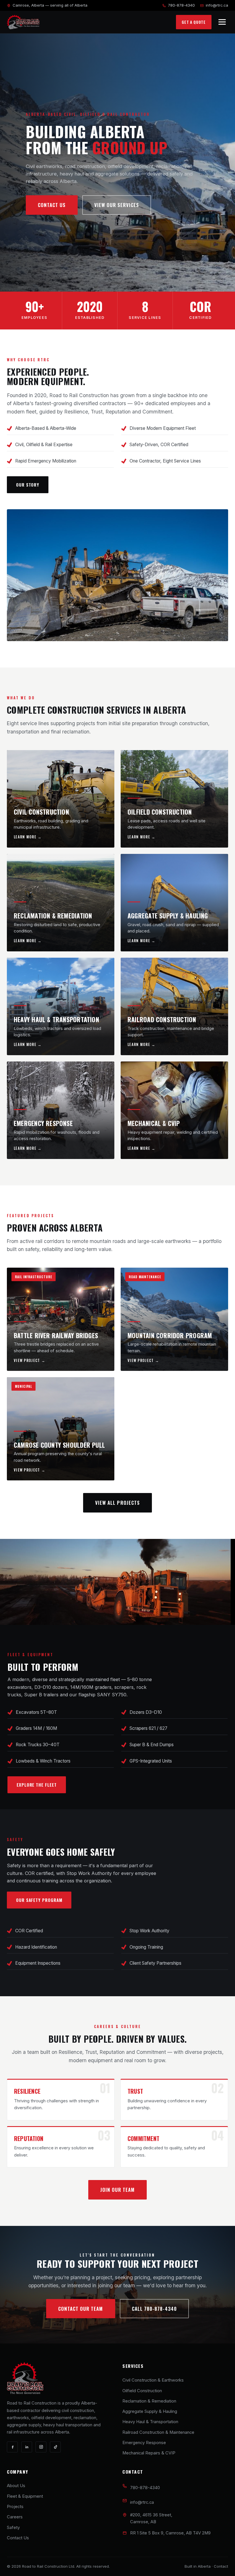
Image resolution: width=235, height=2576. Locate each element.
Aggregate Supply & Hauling (150, 2411)
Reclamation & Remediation (149, 2401)
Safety (13, 2528)
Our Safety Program (39, 1900)
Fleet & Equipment (25, 2496)
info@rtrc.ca (217, 5)
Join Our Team (117, 2190)
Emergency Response (144, 2443)
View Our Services (117, 205)
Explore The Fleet (37, 1785)
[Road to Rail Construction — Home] (23, 22)
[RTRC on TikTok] (55, 2447)
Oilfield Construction (142, 2391)
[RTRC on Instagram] (41, 2447)
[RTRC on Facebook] (12, 2447)
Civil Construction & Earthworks (153, 2380)
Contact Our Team (81, 2309)
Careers (15, 2517)
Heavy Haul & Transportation (150, 2422)
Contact (221, 2566)
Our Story (28, 485)
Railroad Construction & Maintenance (158, 2432)
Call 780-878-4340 (154, 2309)
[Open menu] (222, 22)
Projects (15, 2507)
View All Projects (117, 1503)
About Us (16, 2486)
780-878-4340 (181, 5)
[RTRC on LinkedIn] (27, 2447)
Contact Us (52, 205)
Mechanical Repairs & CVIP (149, 2453)
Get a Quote (194, 22)
